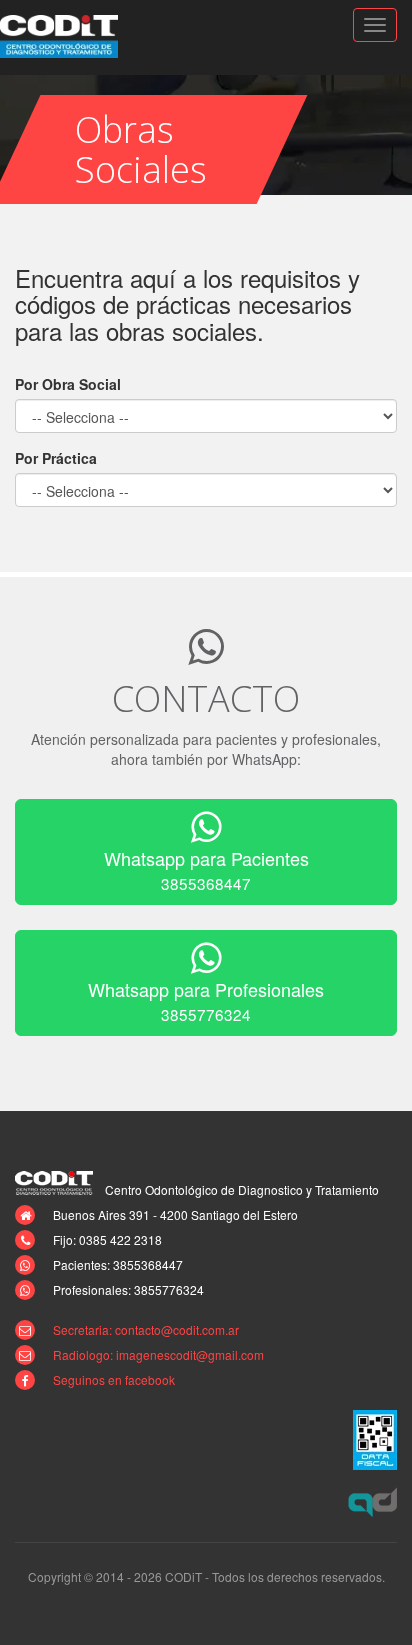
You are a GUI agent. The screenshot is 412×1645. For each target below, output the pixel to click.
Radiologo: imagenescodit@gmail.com (158, 1354)
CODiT (70, 36)
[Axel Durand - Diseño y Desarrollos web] (372, 1502)
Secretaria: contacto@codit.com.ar (146, 1329)
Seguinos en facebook (114, 1379)
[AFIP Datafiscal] (375, 1440)
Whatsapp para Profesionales (206, 1000)
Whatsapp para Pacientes (206, 869)
